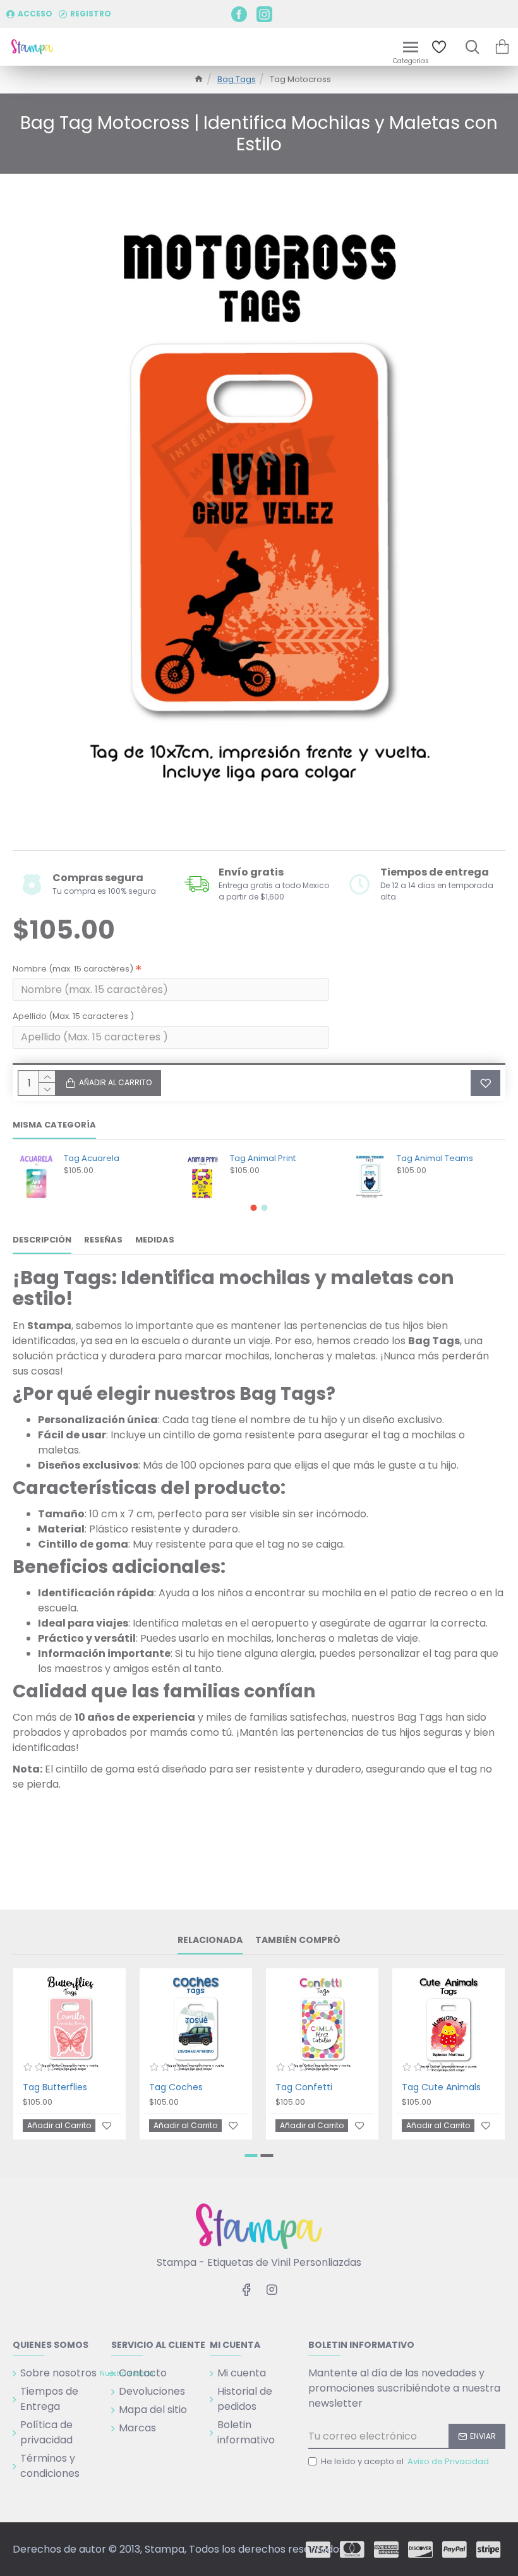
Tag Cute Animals (441, 2087)
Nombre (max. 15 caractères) (73, 969)
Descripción (42, 1240)
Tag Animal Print (263, 1159)
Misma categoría (54, 1125)
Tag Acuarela (92, 1159)
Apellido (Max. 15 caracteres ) (73, 1016)
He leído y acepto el (405, 2461)
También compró (298, 1941)
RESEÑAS (103, 1240)
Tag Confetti (304, 2087)
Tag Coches (176, 2087)
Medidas (155, 1240)
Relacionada (210, 1941)
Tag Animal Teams (435, 1159)
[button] (254, 1208)
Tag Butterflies (55, 2087)
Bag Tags (237, 79)
